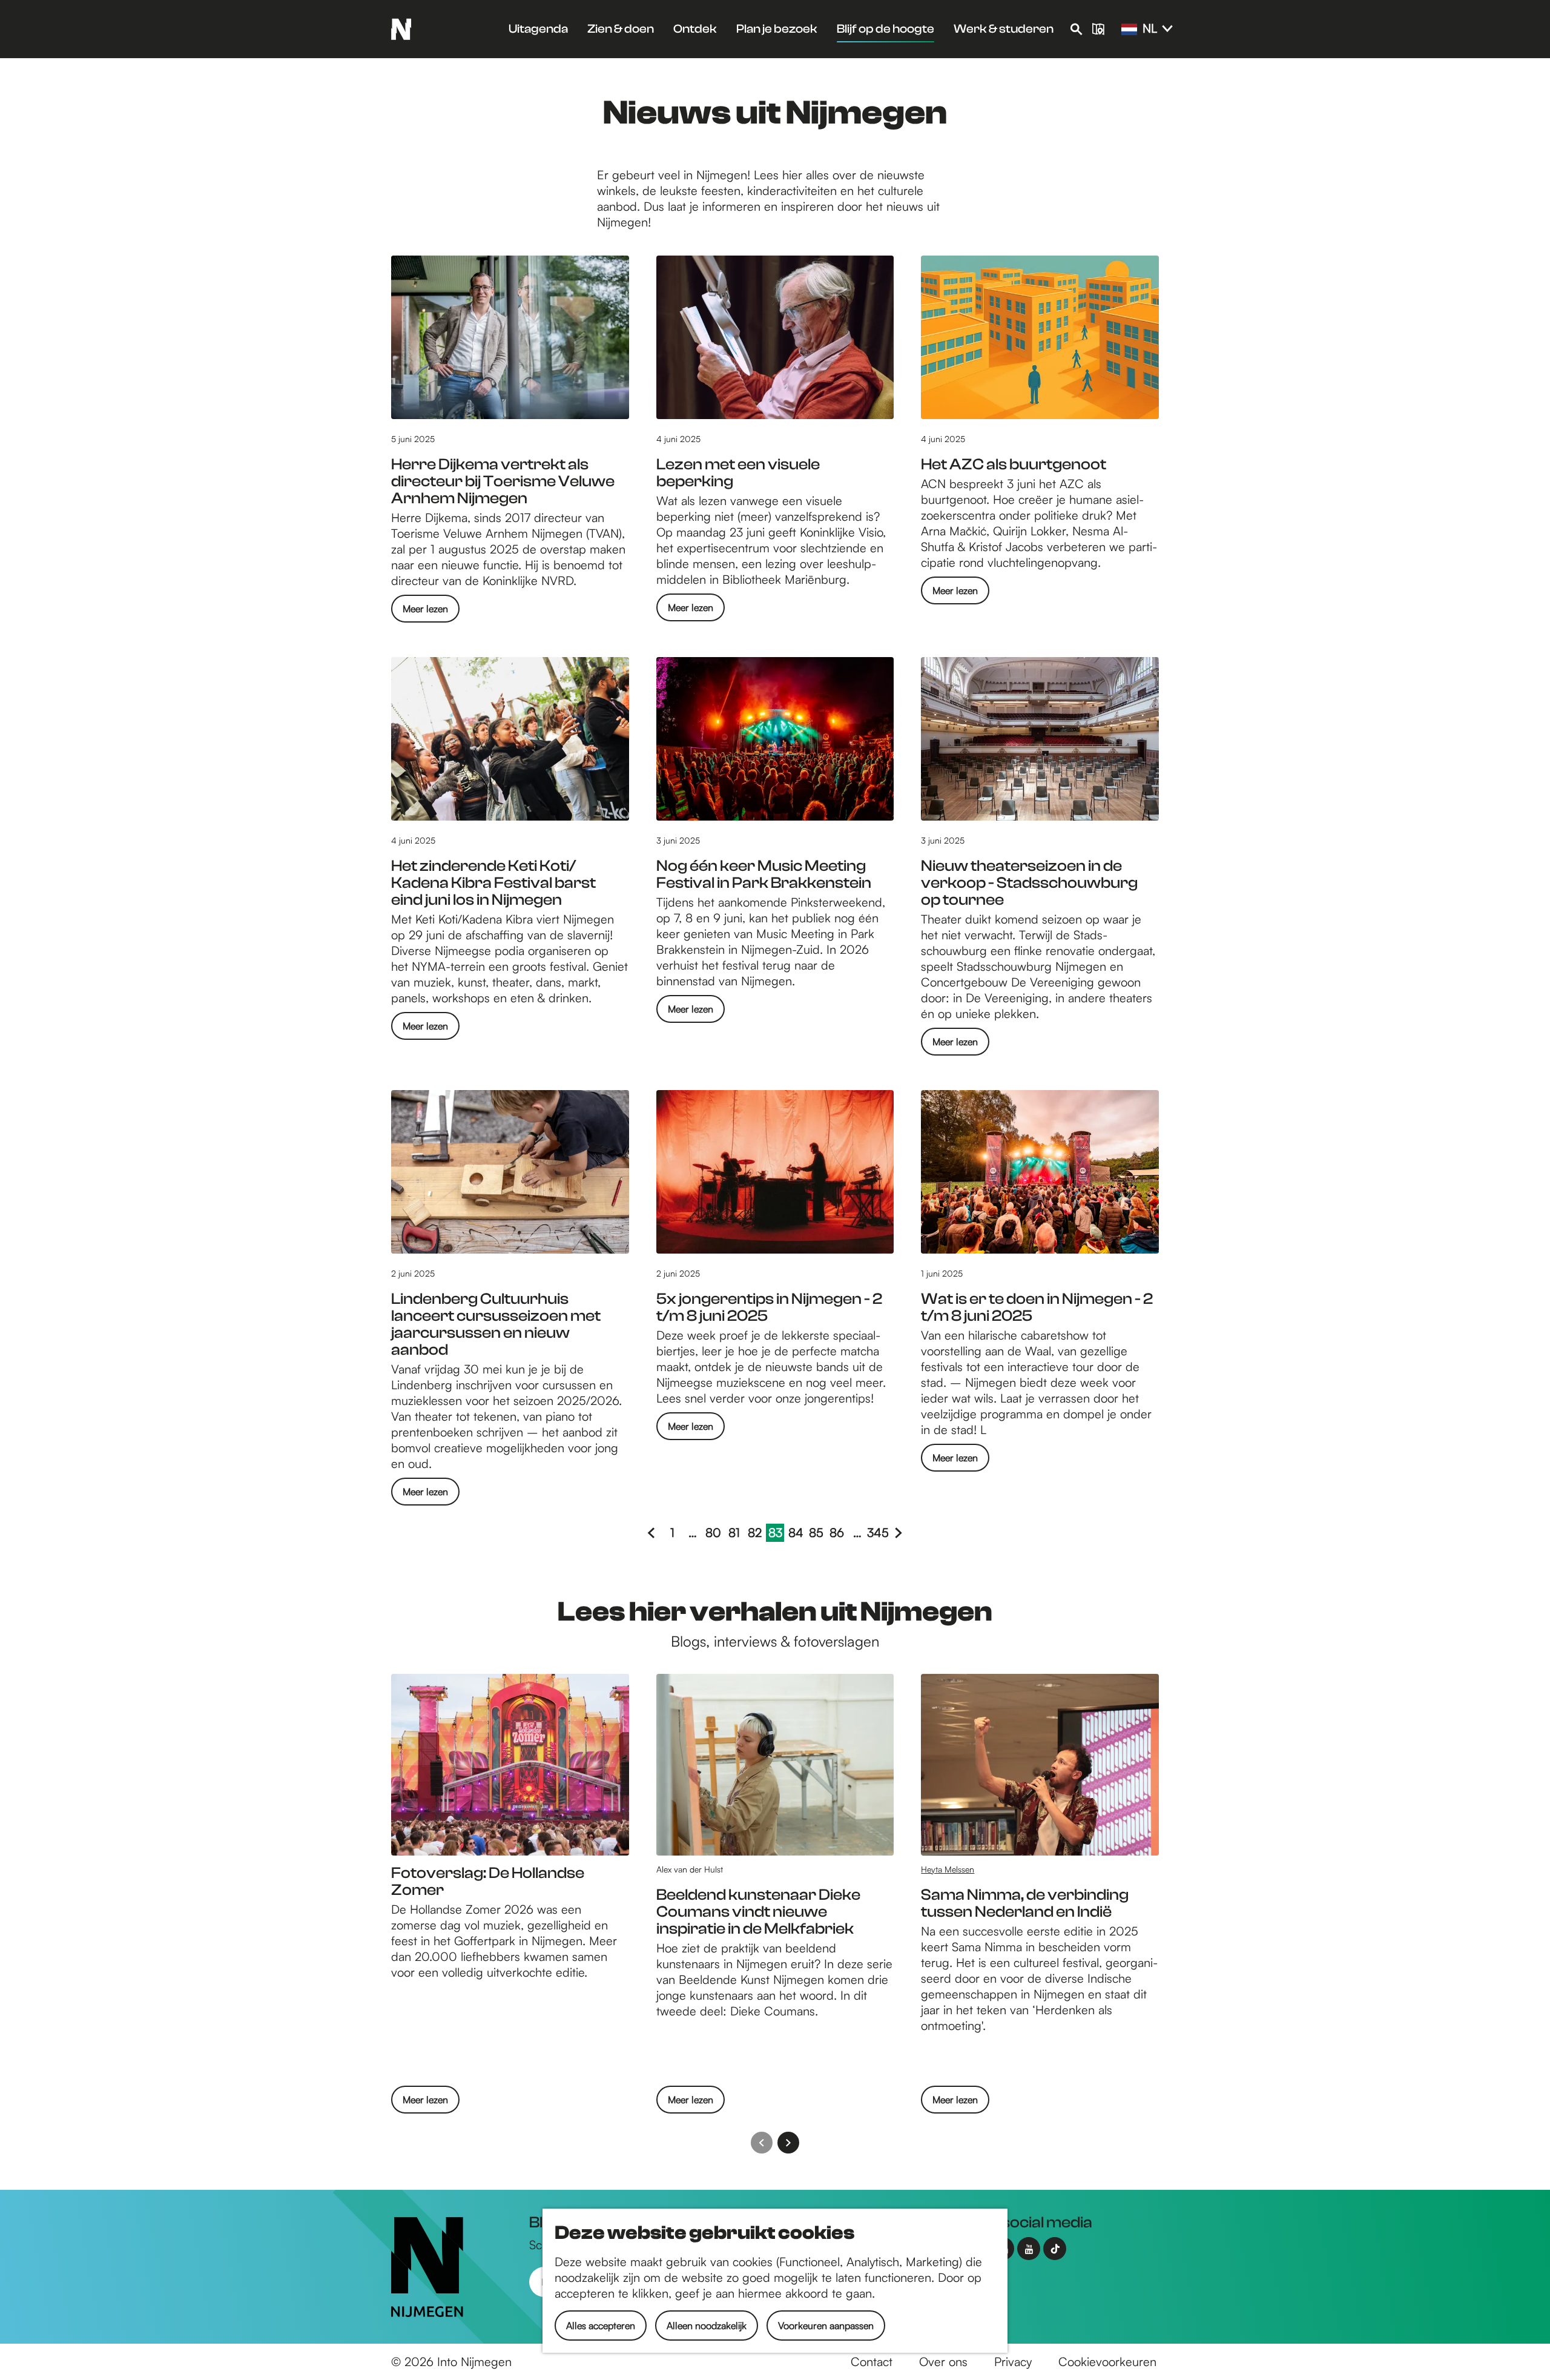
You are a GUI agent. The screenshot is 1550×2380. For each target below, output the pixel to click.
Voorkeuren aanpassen (826, 2325)
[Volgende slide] (788, 2143)
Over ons (943, 2362)
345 (878, 1533)
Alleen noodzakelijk (707, 2325)
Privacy (1013, 2362)
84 (796, 1533)
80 (714, 1533)
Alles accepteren (601, 2325)
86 (838, 1533)
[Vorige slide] (762, 2143)
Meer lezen (425, 612)
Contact (872, 2362)
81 (736, 1533)
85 (817, 1533)
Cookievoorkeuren (1107, 2362)
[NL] (1129, 30)
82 (756, 1533)
